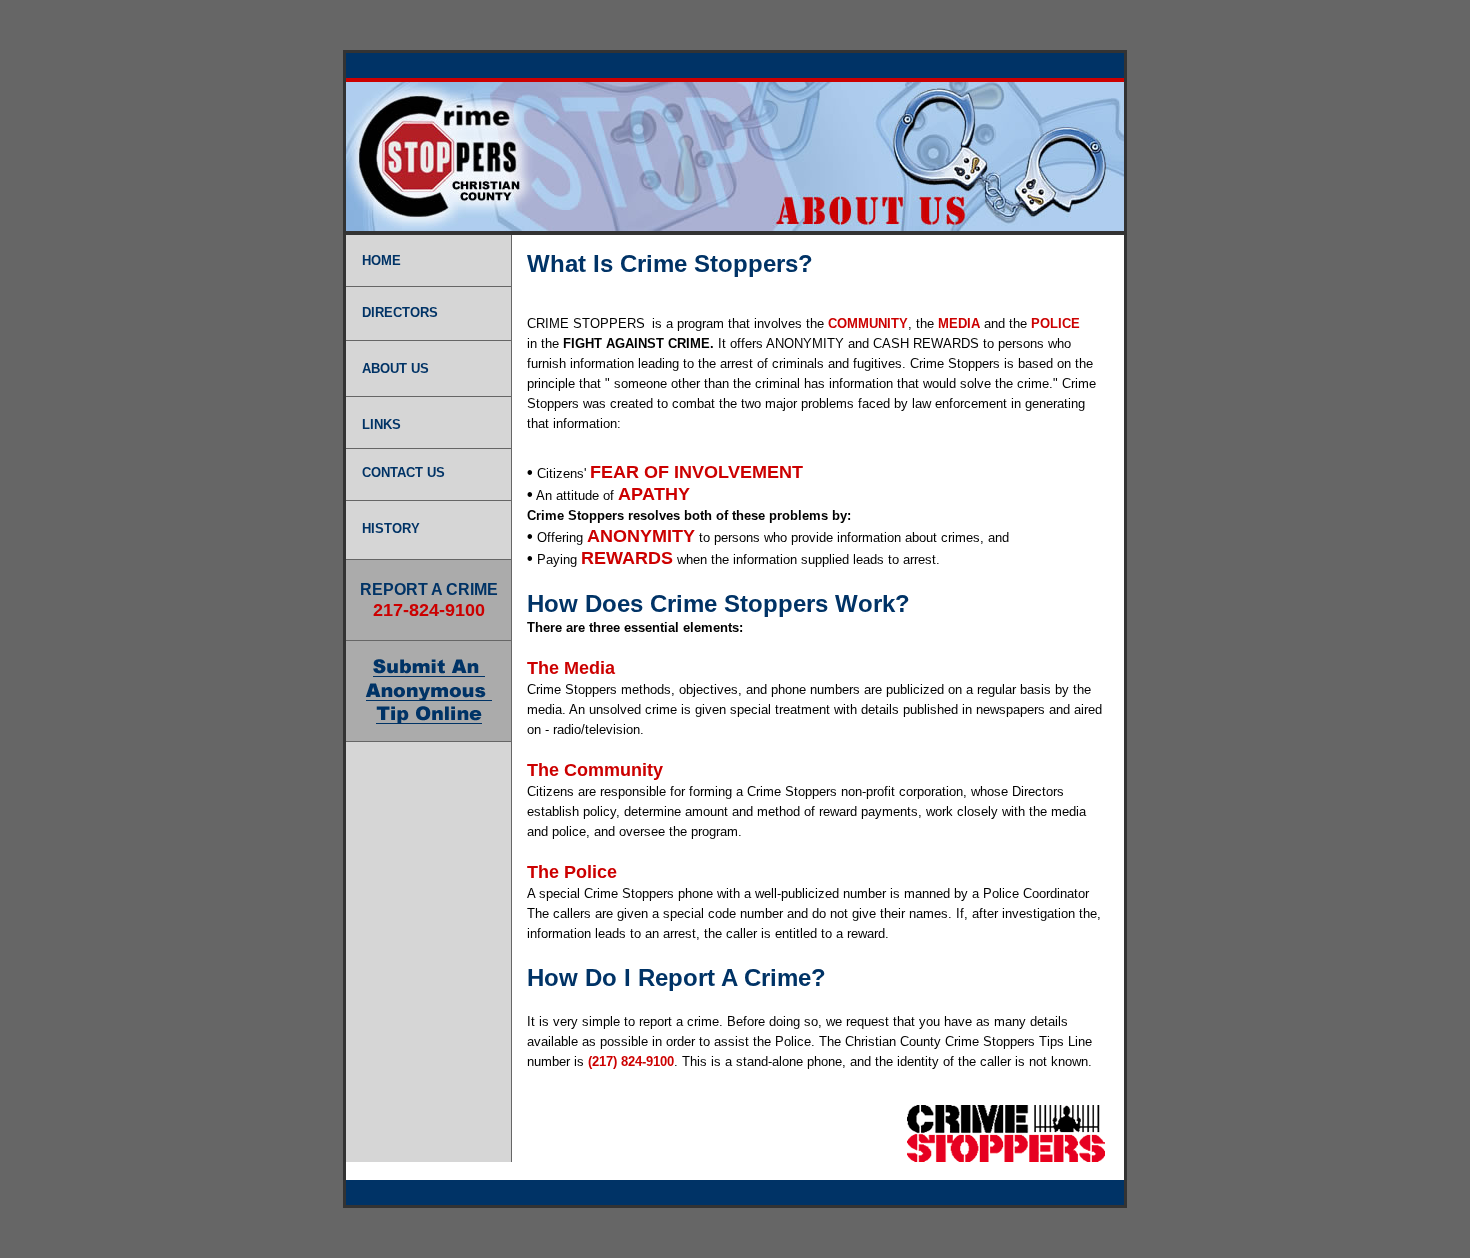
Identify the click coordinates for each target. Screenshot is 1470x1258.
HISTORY (391, 528)
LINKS (381, 424)
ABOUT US (395, 368)
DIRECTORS (396, 312)
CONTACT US (403, 472)
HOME (381, 260)
